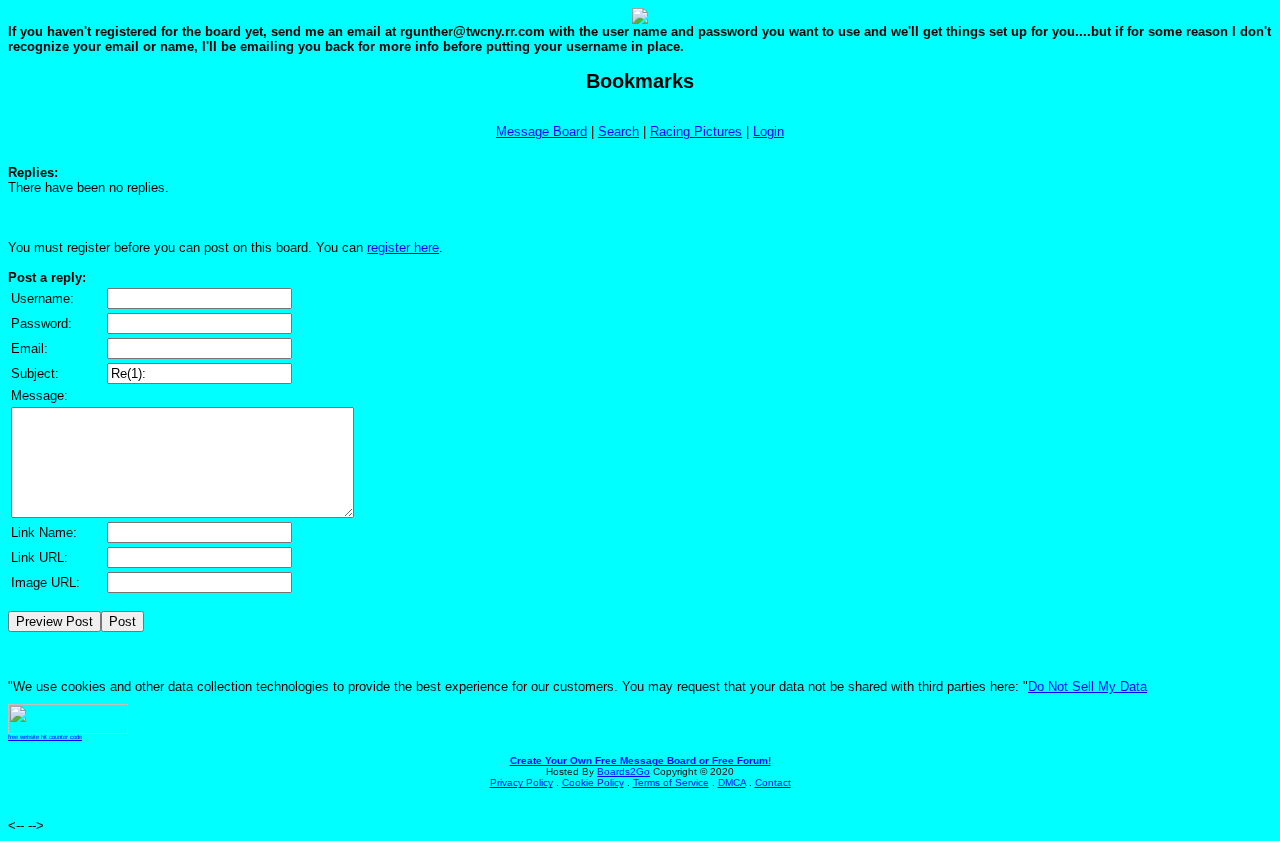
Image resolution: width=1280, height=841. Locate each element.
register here (403, 247)
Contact (773, 782)
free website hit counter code (45, 737)
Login (768, 131)
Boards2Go (623, 771)
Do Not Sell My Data (1087, 686)
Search (618, 131)
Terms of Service (671, 782)
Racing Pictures (696, 131)
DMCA (732, 782)
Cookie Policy (593, 782)
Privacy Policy (521, 782)
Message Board (541, 131)
